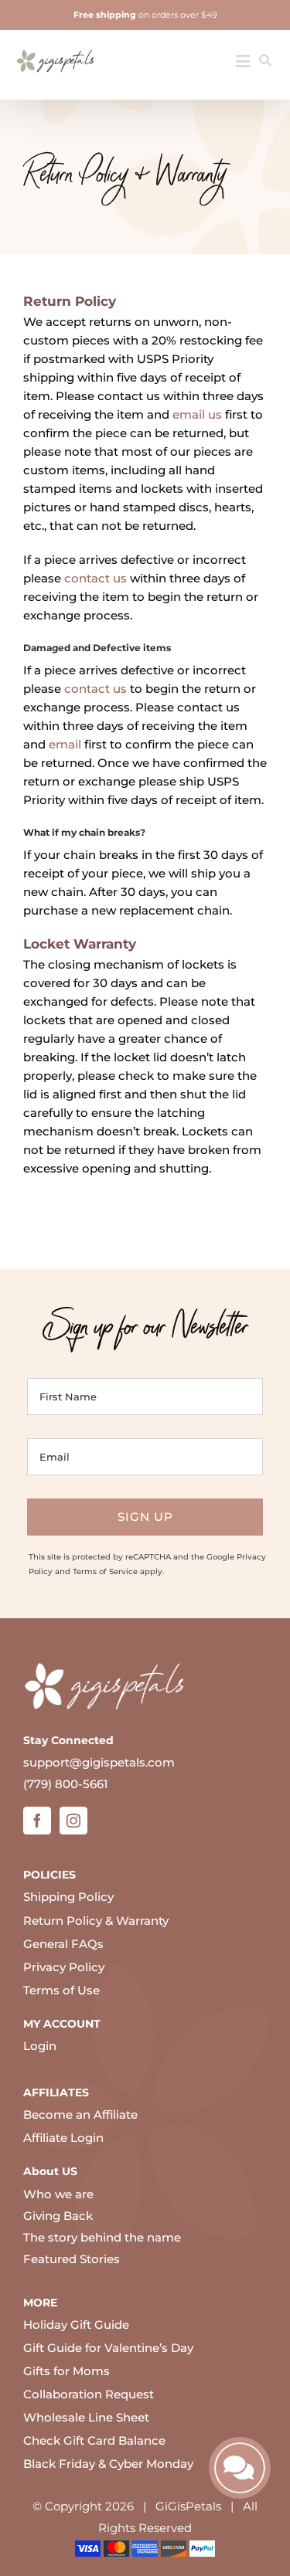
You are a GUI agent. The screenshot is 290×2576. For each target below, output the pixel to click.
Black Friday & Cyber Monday (108, 2464)
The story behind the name (102, 2237)
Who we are (58, 2194)
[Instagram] (73, 1821)
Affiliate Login (63, 2138)
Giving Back (58, 2216)
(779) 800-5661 (66, 1784)
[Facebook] (37, 1821)
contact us (96, 578)
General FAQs (63, 1944)
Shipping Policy (68, 1897)
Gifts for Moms (67, 2371)
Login (40, 2046)
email (65, 744)
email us (197, 414)
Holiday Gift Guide (76, 2325)
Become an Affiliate (80, 2114)
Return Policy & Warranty (96, 1921)
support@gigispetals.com (99, 1762)
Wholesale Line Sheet (86, 2417)
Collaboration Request (89, 2394)
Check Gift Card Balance (94, 2440)
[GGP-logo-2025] (55, 44)
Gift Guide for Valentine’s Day (108, 2348)
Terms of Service (105, 1571)
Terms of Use (61, 1990)
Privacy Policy (64, 1967)
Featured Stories (72, 2259)
